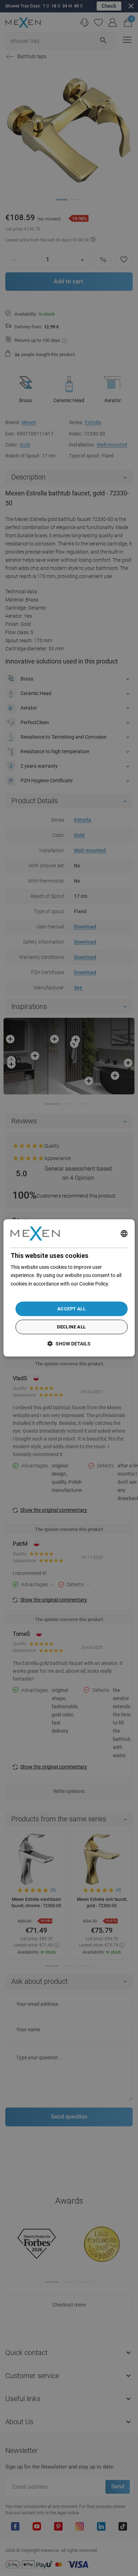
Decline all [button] (71, 1327)
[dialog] (69, 1288)
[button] (69, 1344)
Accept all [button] (71, 1309)
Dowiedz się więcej (31, 1292)
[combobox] (124, 1233)
